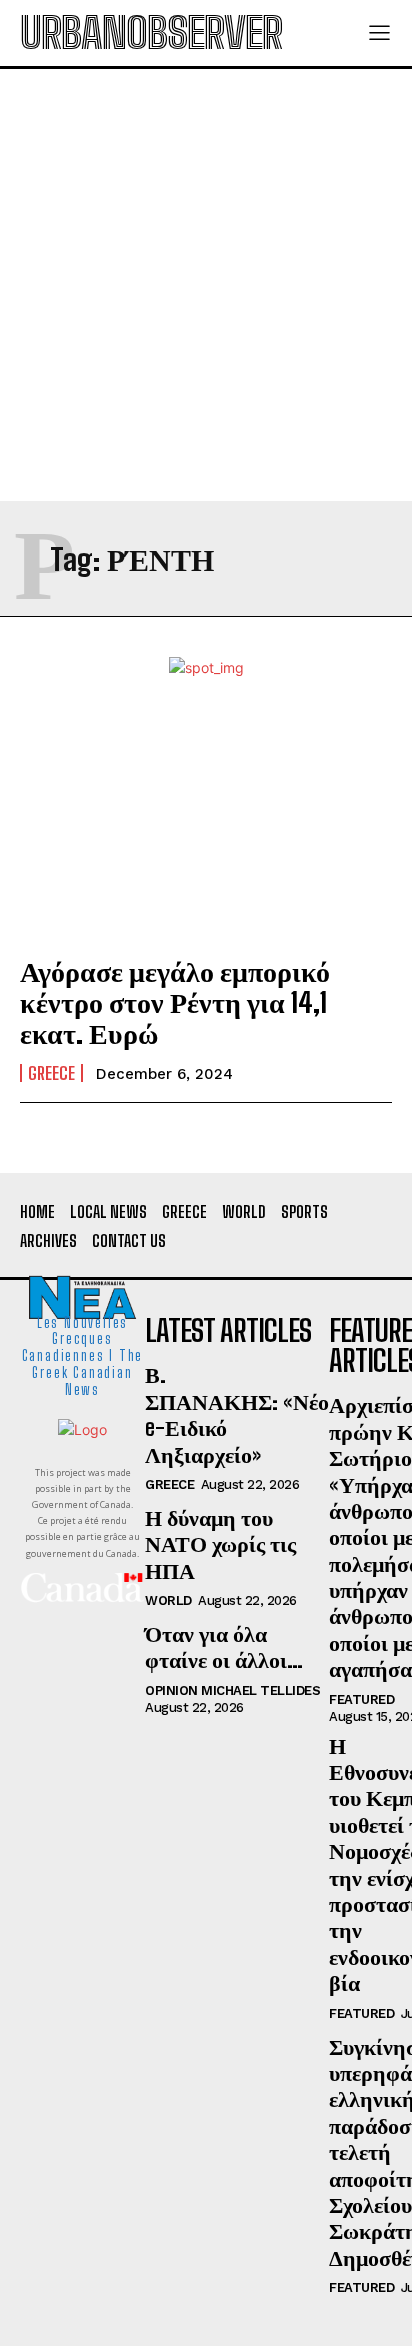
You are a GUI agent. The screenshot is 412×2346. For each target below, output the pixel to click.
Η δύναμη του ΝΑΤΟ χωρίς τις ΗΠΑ (220, 1544)
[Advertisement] (206, 285)
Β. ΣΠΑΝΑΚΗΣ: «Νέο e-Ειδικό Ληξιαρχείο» (237, 1414)
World (168, 1600)
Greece (51, 1073)
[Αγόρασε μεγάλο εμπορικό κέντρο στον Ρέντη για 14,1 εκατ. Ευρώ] (206, 824)
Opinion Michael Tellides (232, 1690)
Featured (361, 1699)
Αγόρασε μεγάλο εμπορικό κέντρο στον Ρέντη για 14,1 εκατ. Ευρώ (175, 1002)
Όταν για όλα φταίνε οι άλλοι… (224, 1646)
